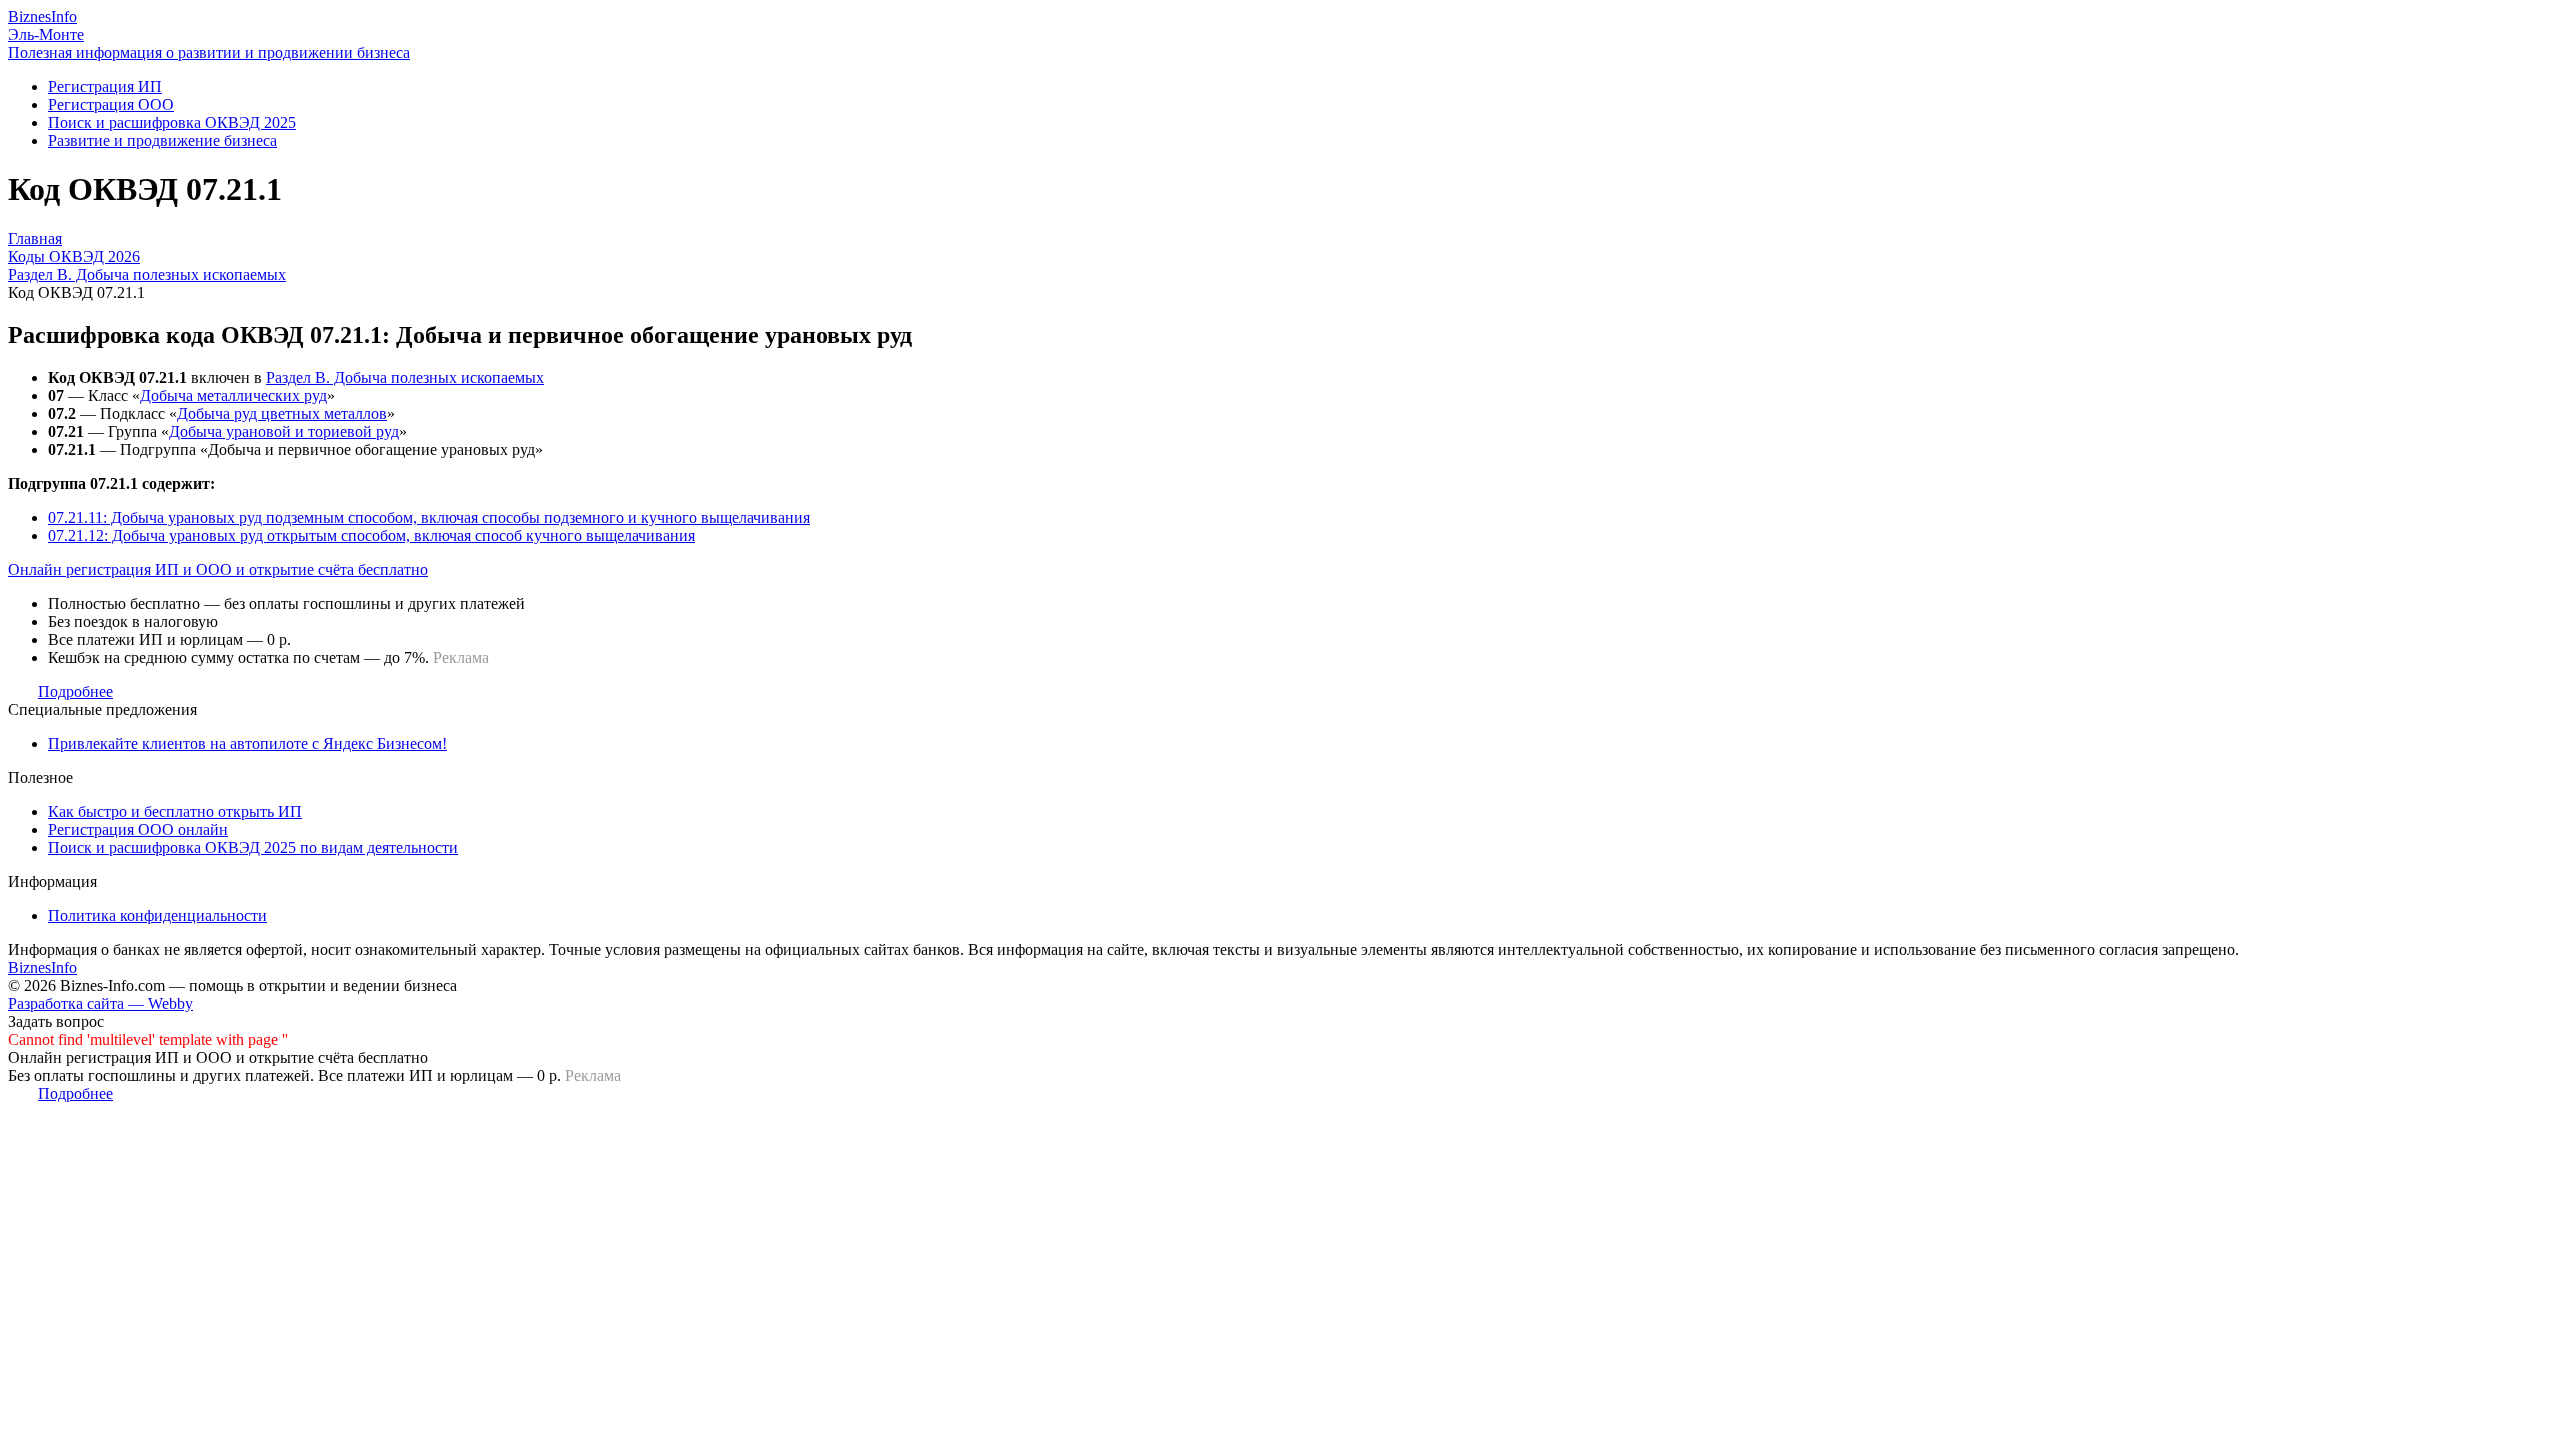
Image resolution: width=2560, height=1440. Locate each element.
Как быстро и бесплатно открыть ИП (175, 811)
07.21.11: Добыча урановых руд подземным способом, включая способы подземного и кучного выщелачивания (429, 517)
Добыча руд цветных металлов (282, 413)
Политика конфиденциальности (157, 915)
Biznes (42, 16)
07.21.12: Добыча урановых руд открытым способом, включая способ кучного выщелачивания (371, 535)
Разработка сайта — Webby (100, 1003)
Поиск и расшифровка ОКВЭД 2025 (172, 122)
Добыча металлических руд (233, 395)
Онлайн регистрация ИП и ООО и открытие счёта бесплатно (218, 569)
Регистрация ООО (111, 104)
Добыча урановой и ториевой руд (284, 431)
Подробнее (75, 691)
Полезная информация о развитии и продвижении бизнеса (209, 52)
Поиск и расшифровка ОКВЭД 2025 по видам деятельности (253, 847)
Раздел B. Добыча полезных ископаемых (405, 377)
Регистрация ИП (105, 86)
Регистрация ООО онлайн (138, 829)
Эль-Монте (46, 34)
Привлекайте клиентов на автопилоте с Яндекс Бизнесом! (247, 743)
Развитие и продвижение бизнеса (162, 140)
